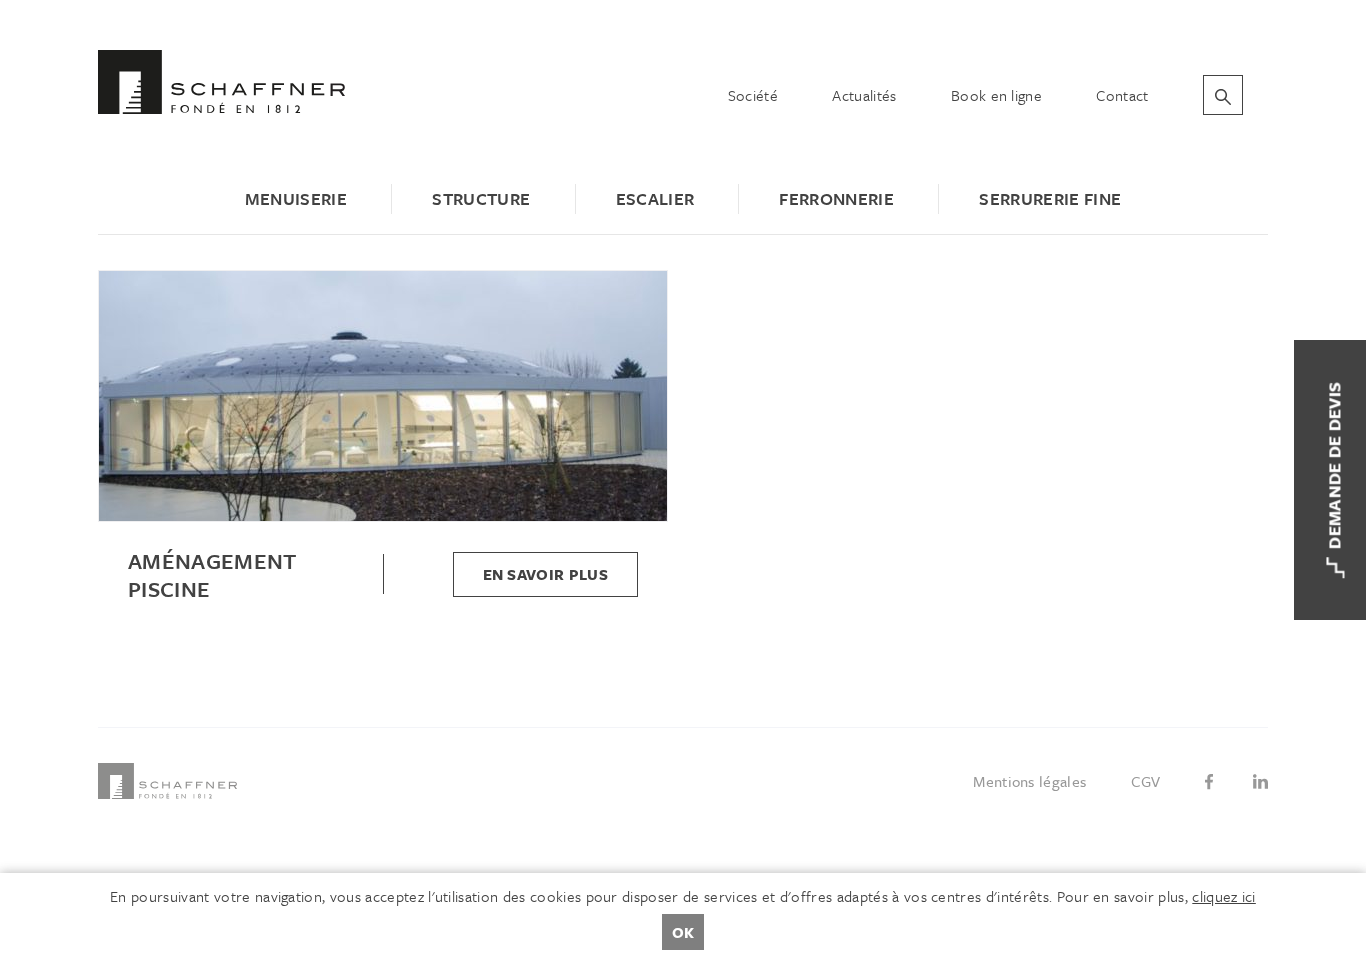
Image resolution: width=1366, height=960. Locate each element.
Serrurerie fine (1050, 198)
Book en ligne (996, 95)
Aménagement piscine (212, 575)
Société (753, 95)
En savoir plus (545, 574)
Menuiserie (296, 198)
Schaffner (221, 82)
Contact (1122, 95)
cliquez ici (1224, 896)
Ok (683, 932)
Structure (481, 198)
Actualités (864, 95)
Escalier (655, 198)
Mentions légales (1029, 781)
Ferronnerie (836, 198)
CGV (1146, 781)
